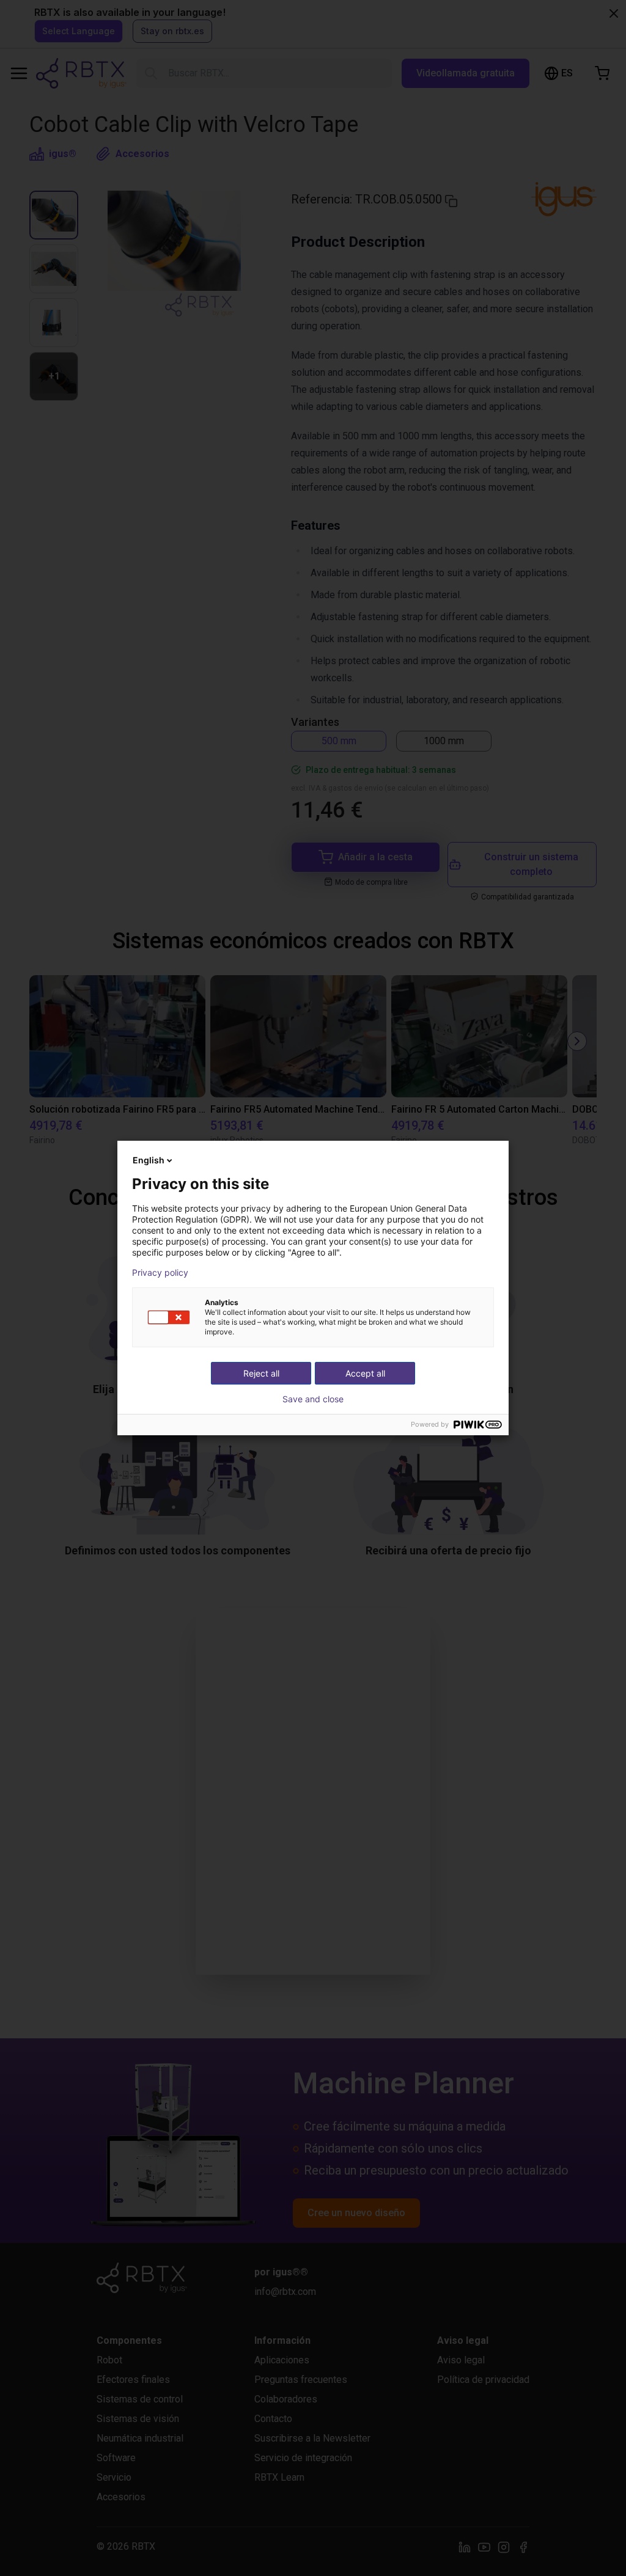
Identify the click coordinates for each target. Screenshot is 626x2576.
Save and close (313, 1399)
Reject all (261, 1373)
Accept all (365, 1373)
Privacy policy (160, 1273)
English (149, 1160)
